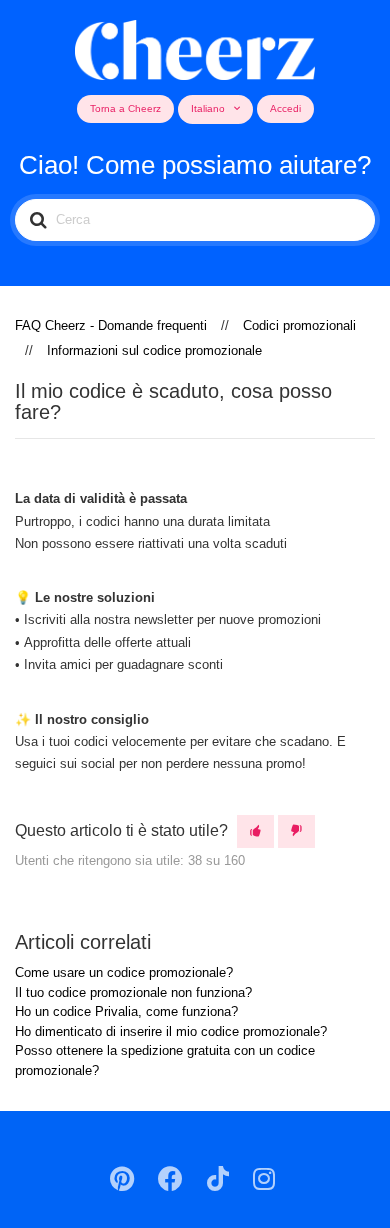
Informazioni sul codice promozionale (154, 350)
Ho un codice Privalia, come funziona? (126, 1011)
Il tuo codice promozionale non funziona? (133, 992)
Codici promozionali (299, 325)
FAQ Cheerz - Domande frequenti (111, 325)
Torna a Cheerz (125, 108)
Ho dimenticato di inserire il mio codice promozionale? (171, 1031)
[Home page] (195, 46)
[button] (255, 831)
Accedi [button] (285, 108)
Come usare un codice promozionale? (124, 972)
